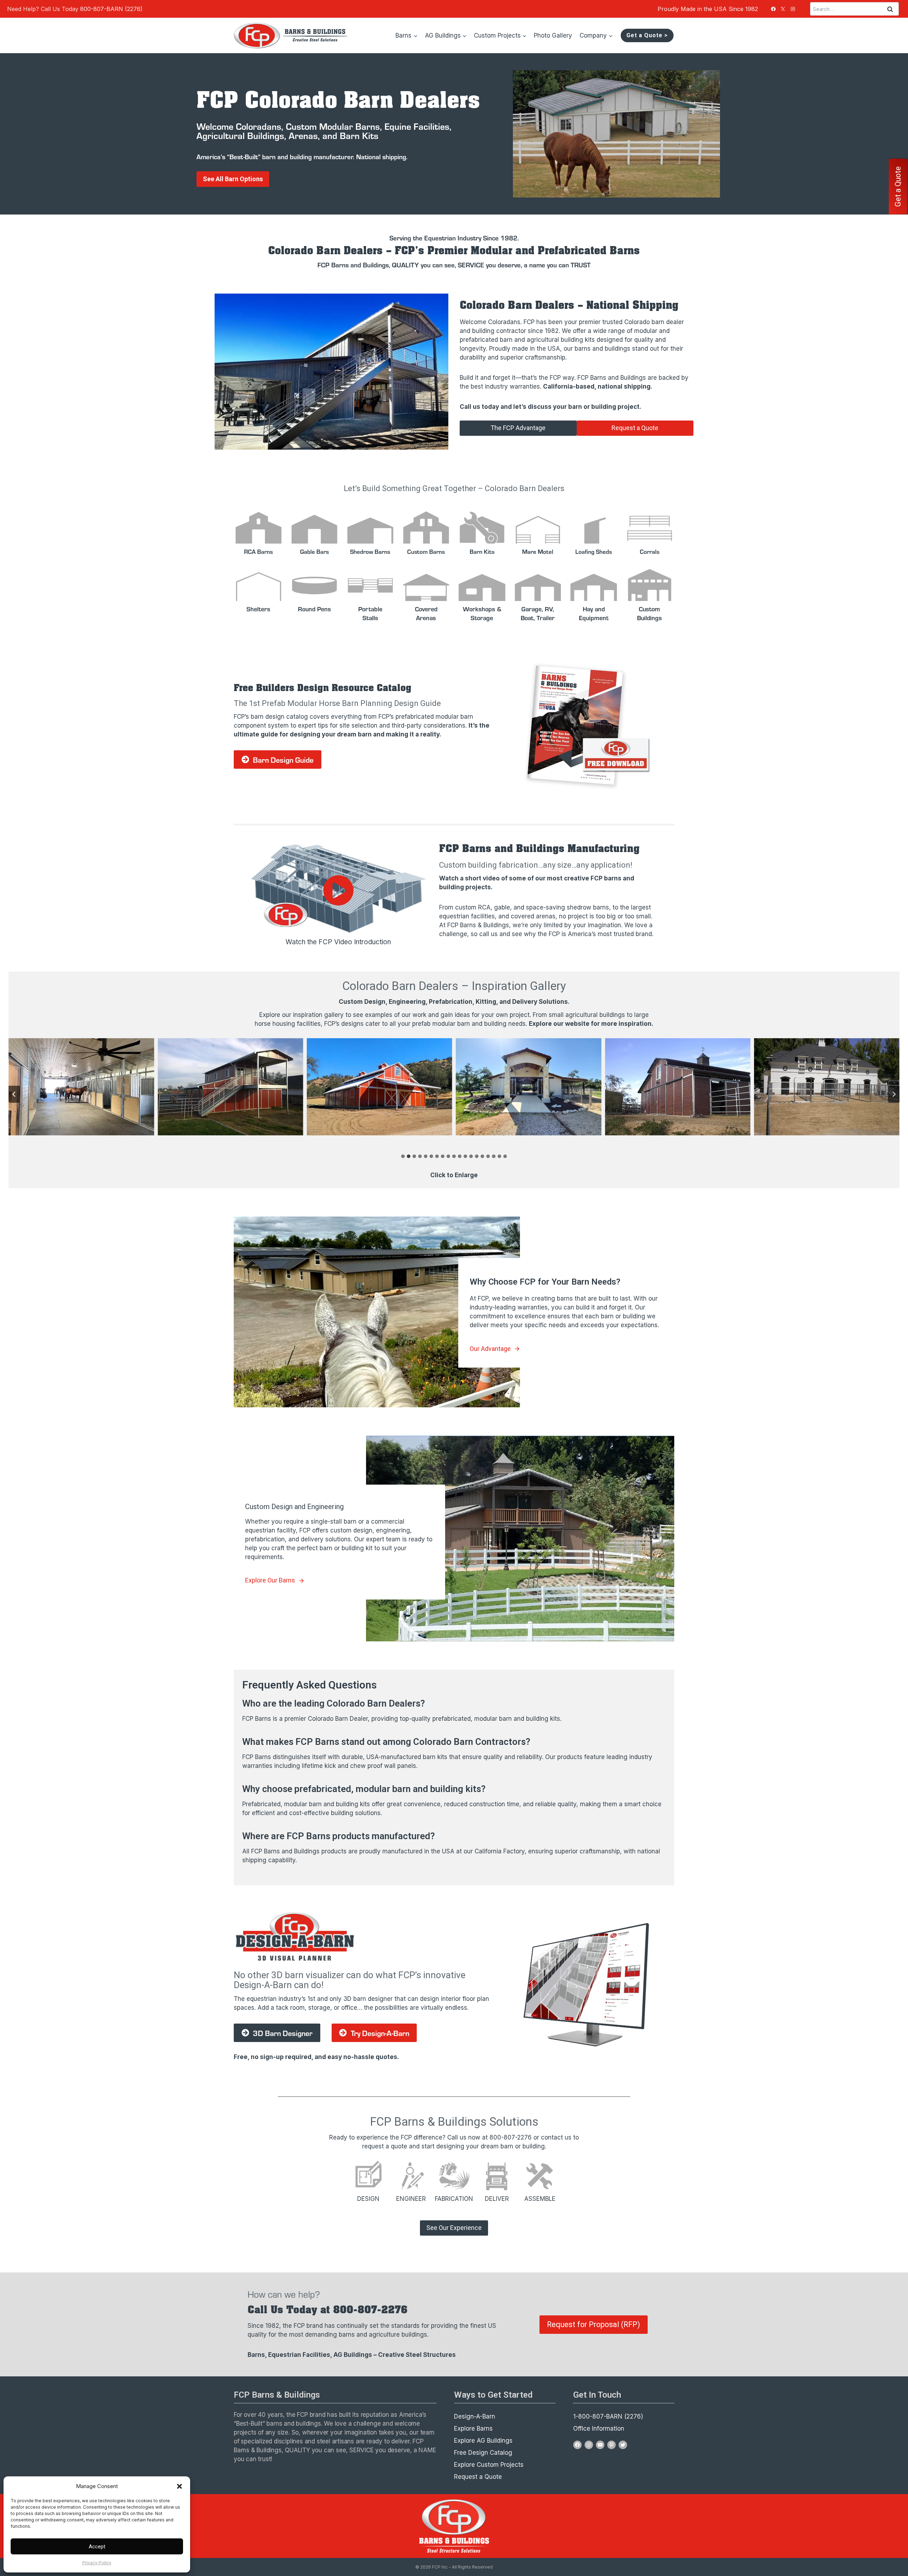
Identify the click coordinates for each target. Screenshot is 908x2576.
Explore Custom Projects (489, 2465)
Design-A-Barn (475, 2416)
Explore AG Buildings (483, 2441)
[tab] (403, 1156)
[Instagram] (793, 9)
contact (552, 2137)
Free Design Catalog (483, 2453)
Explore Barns (473, 2428)
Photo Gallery (553, 35)
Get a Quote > (647, 35)
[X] (783, 9)
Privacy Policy (97, 2563)
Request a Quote (478, 2477)
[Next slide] (894, 1094)
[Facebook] (773, 9)
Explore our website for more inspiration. (591, 1024)
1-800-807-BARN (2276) (608, 2416)
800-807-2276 (511, 2137)
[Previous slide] (14, 1094)
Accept (97, 2547)
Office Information (599, 2428)
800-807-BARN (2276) (111, 9)
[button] (179, 2486)
